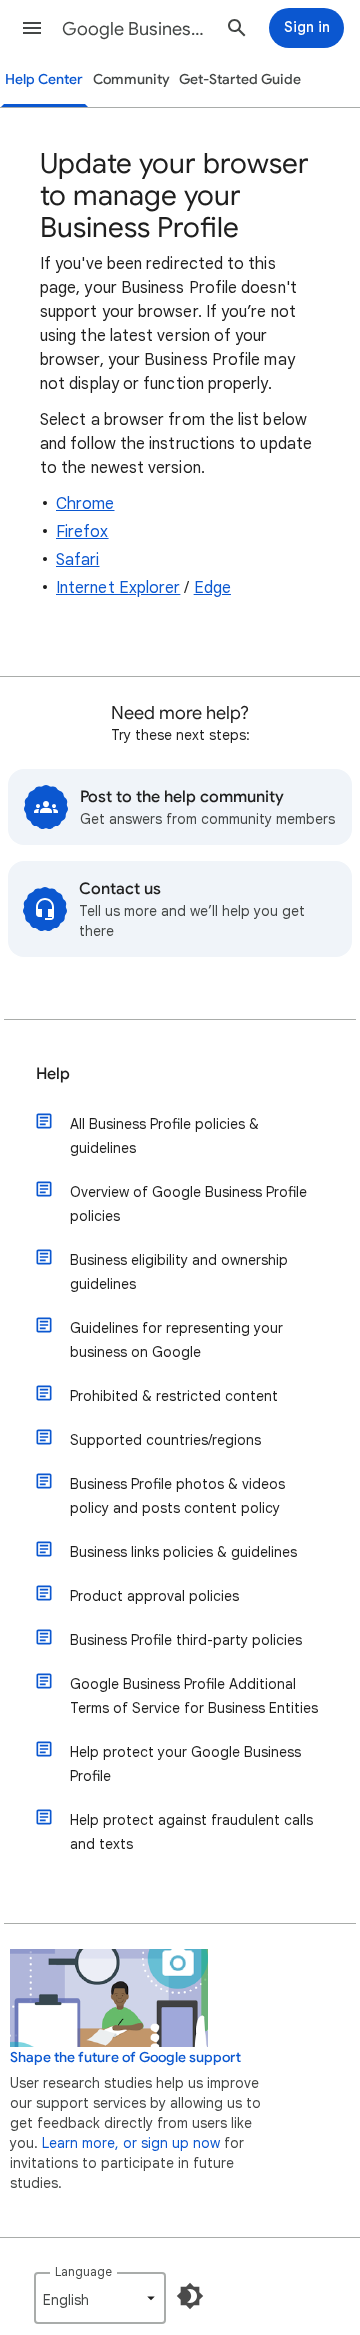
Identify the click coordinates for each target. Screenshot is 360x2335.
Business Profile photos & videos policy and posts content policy (177, 1496)
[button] (32, 28)
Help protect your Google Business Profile (185, 1764)
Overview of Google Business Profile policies (188, 1204)
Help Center (44, 79)
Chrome (85, 504)
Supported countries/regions (165, 1440)
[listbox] (100, 2298)
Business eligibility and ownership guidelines (179, 1272)
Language (83, 2271)
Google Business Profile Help (136, 29)
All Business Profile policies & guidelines (164, 1136)
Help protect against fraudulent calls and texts (191, 1832)
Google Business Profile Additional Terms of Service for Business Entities (194, 1696)
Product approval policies (154, 1596)
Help (53, 1074)
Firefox (82, 532)
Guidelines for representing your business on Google (176, 1340)
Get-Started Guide (240, 79)
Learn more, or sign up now (131, 2143)
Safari (77, 560)
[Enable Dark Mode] (190, 2296)
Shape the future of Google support (125, 2057)
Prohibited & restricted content (174, 1396)
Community (131, 79)
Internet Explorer (118, 588)
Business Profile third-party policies (186, 1640)
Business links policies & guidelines (183, 1552)
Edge (212, 588)
